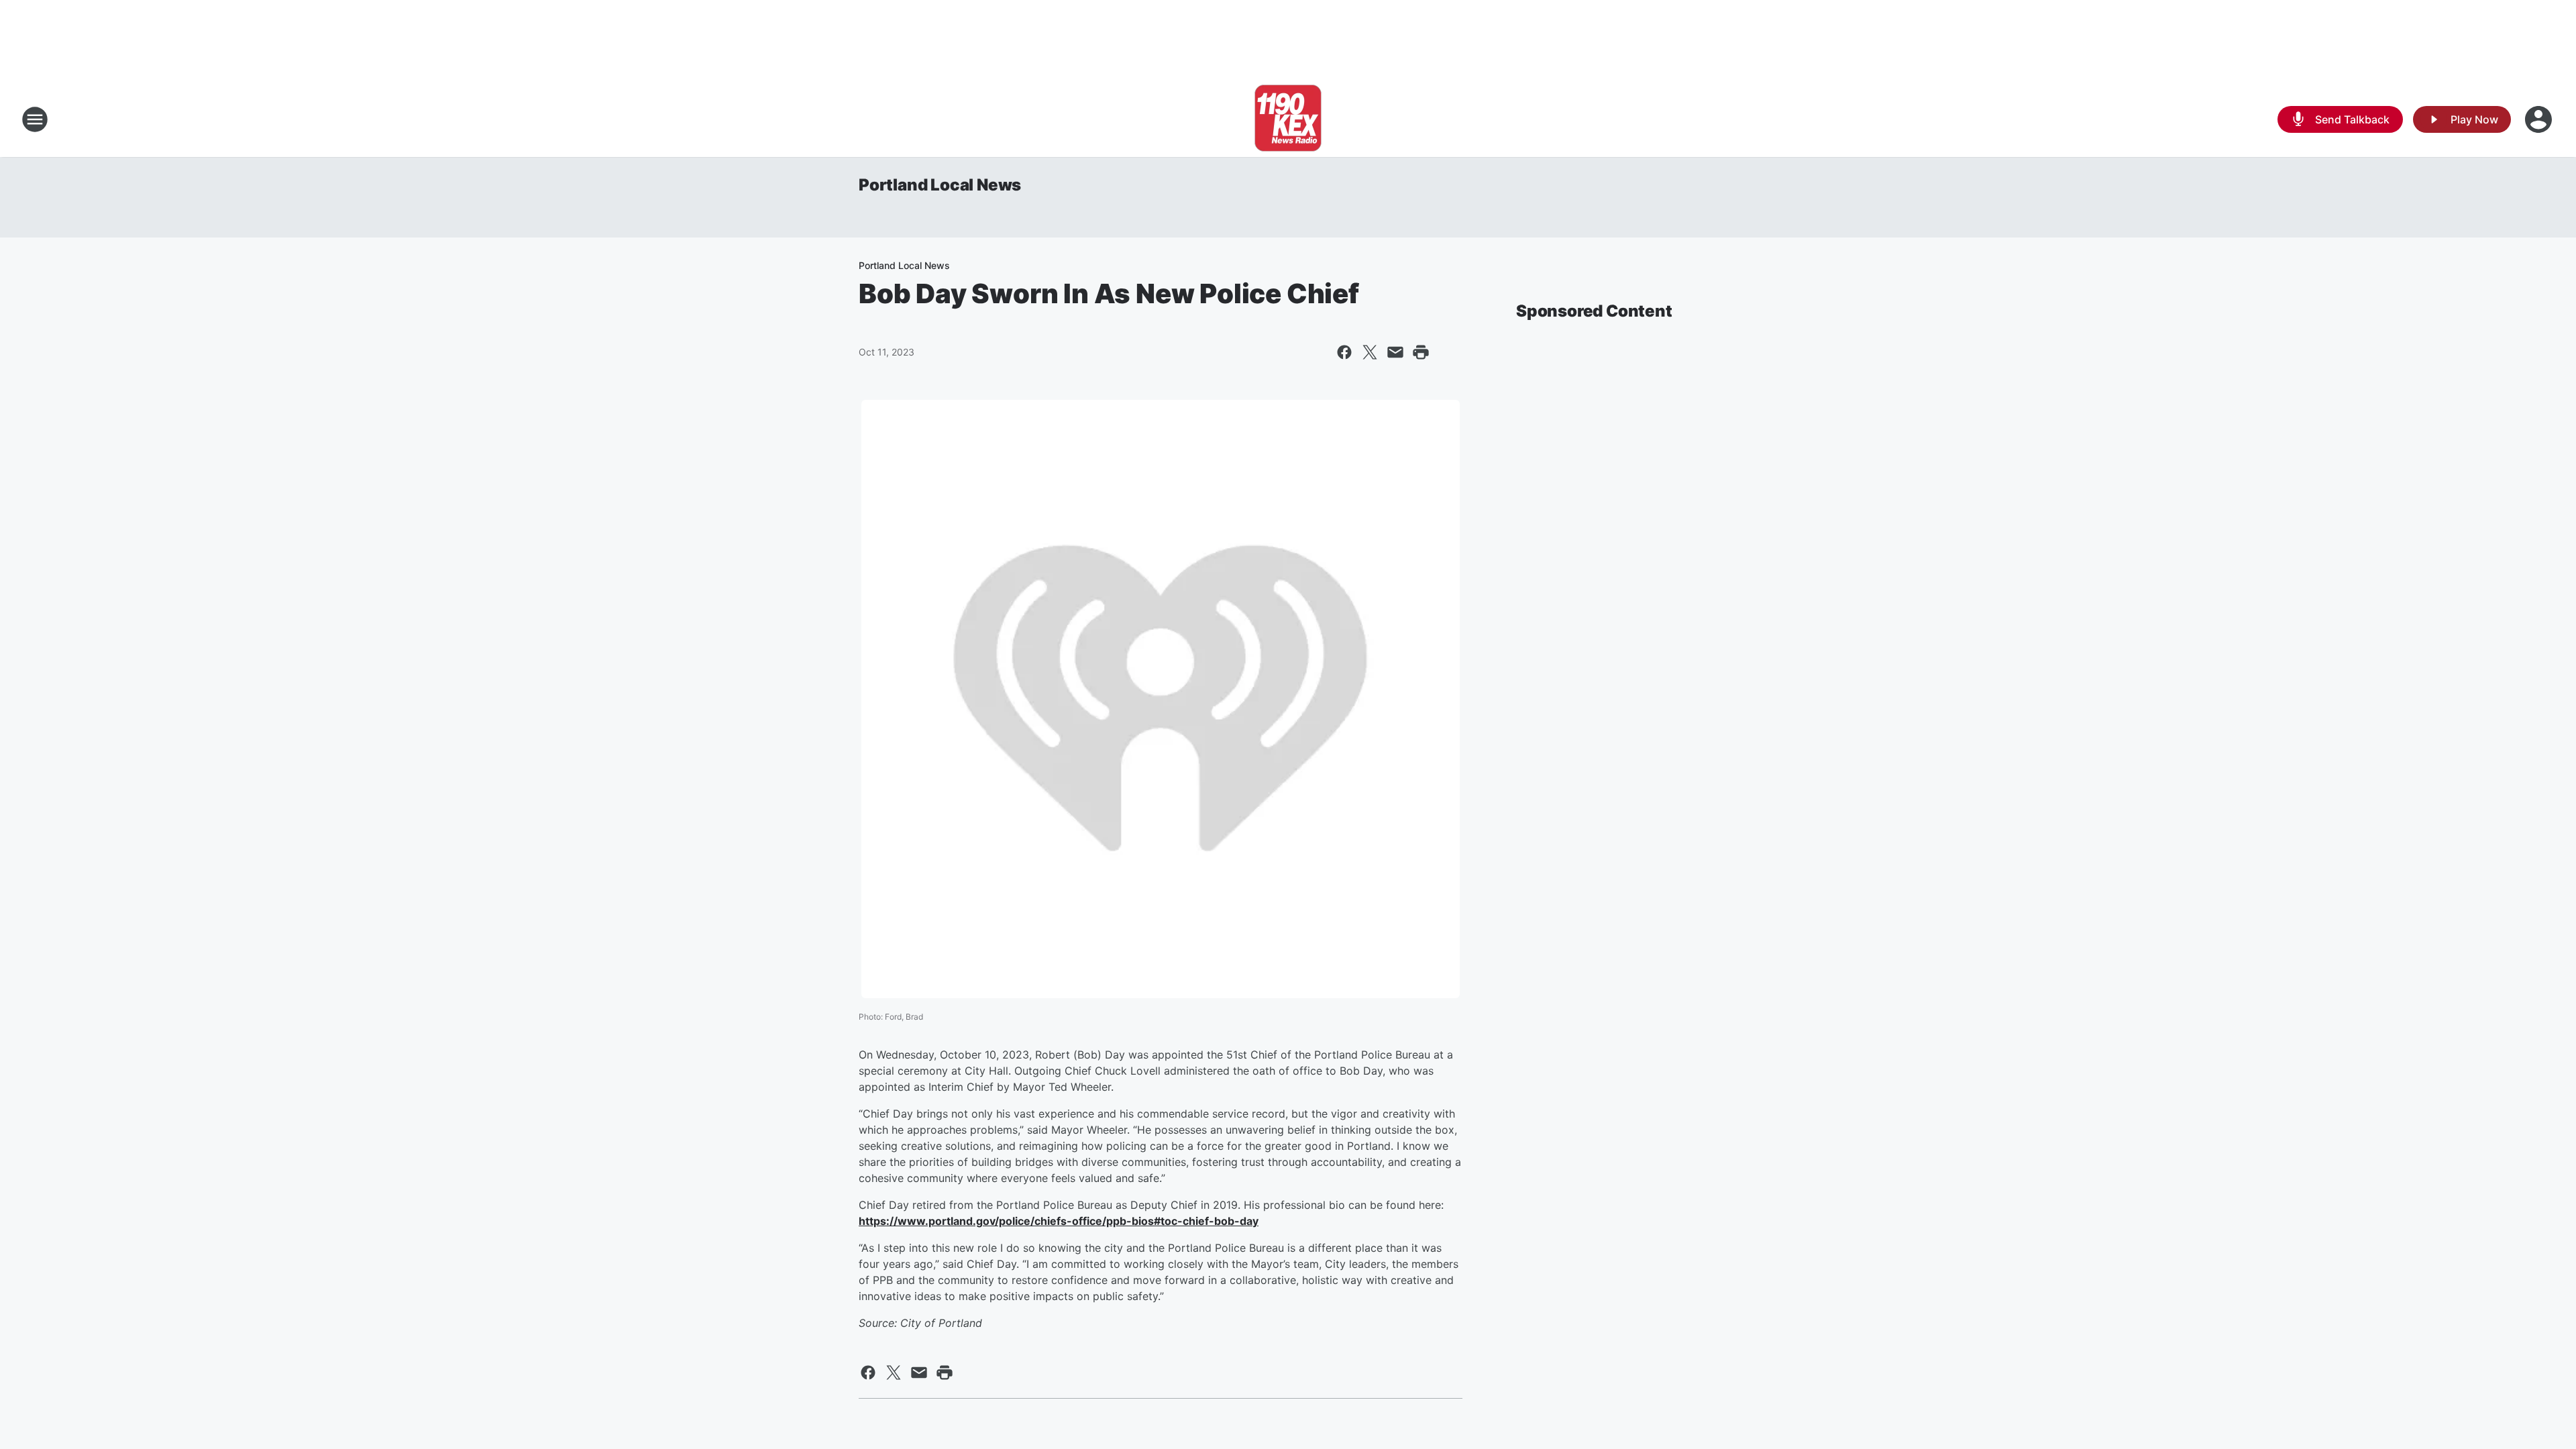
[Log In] (2540, 119)
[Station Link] (1288, 119)
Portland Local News (940, 185)
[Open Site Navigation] (35, 119)
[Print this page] (1421, 352)
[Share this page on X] (1370, 352)
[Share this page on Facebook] (1344, 352)
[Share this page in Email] (1395, 352)
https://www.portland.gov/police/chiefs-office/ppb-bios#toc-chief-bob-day (1059, 1221)
